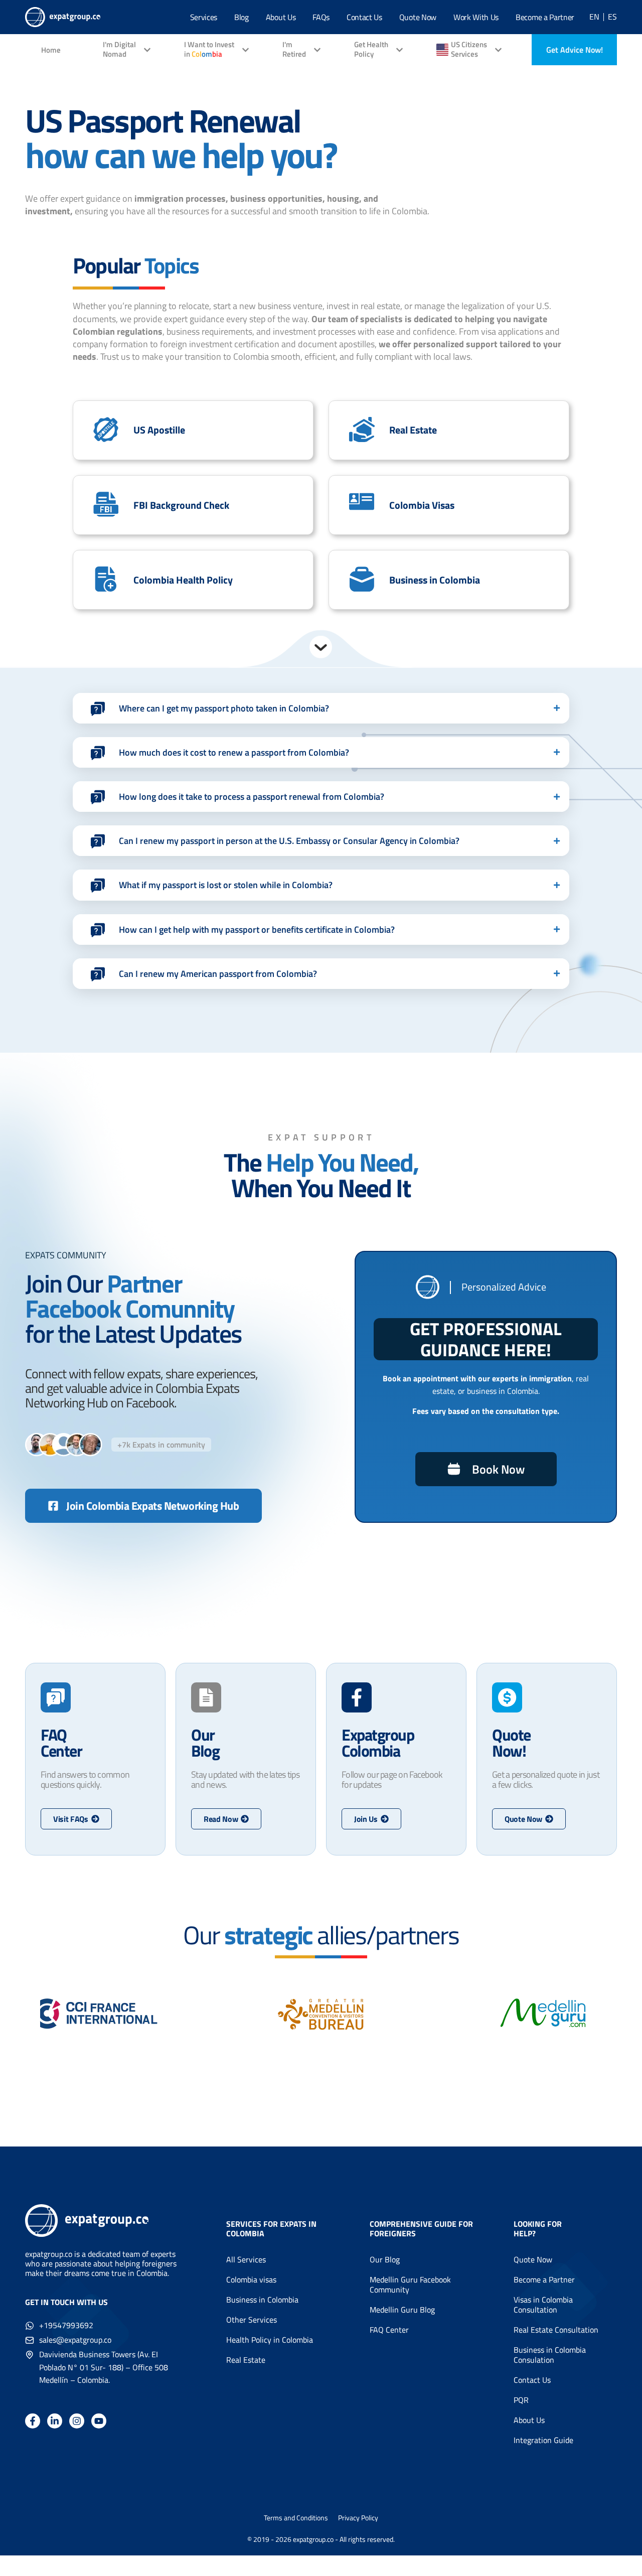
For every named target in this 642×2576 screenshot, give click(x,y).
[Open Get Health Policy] (399, 50)
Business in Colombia (262, 2300)
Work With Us (476, 17)
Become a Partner (545, 17)
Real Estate (246, 2360)
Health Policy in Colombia (270, 2340)
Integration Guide (543, 2440)
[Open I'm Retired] (317, 50)
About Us (281, 17)
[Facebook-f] (33, 2421)
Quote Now (418, 17)
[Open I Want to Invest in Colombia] (246, 50)
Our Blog (385, 2259)
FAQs (321, 17)
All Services (246, 2259)
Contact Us (364, 17)
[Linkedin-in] (55, 2421)
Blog (242, 17)
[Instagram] (77, 2421)
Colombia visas (251, 2279)
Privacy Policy (358, 2518)
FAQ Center (389, 2330)
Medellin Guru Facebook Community (410, 2284)
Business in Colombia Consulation (550, 2355)
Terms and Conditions (296, 2518)
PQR (521, 2400)
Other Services (252, 2320)
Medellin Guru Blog (402, 2310)
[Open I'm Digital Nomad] (147, 50)
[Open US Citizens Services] (498, 50)
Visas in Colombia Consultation (543, 2305)
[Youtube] (99, 2421)
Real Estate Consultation (556, 2330)
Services (204, 17)
